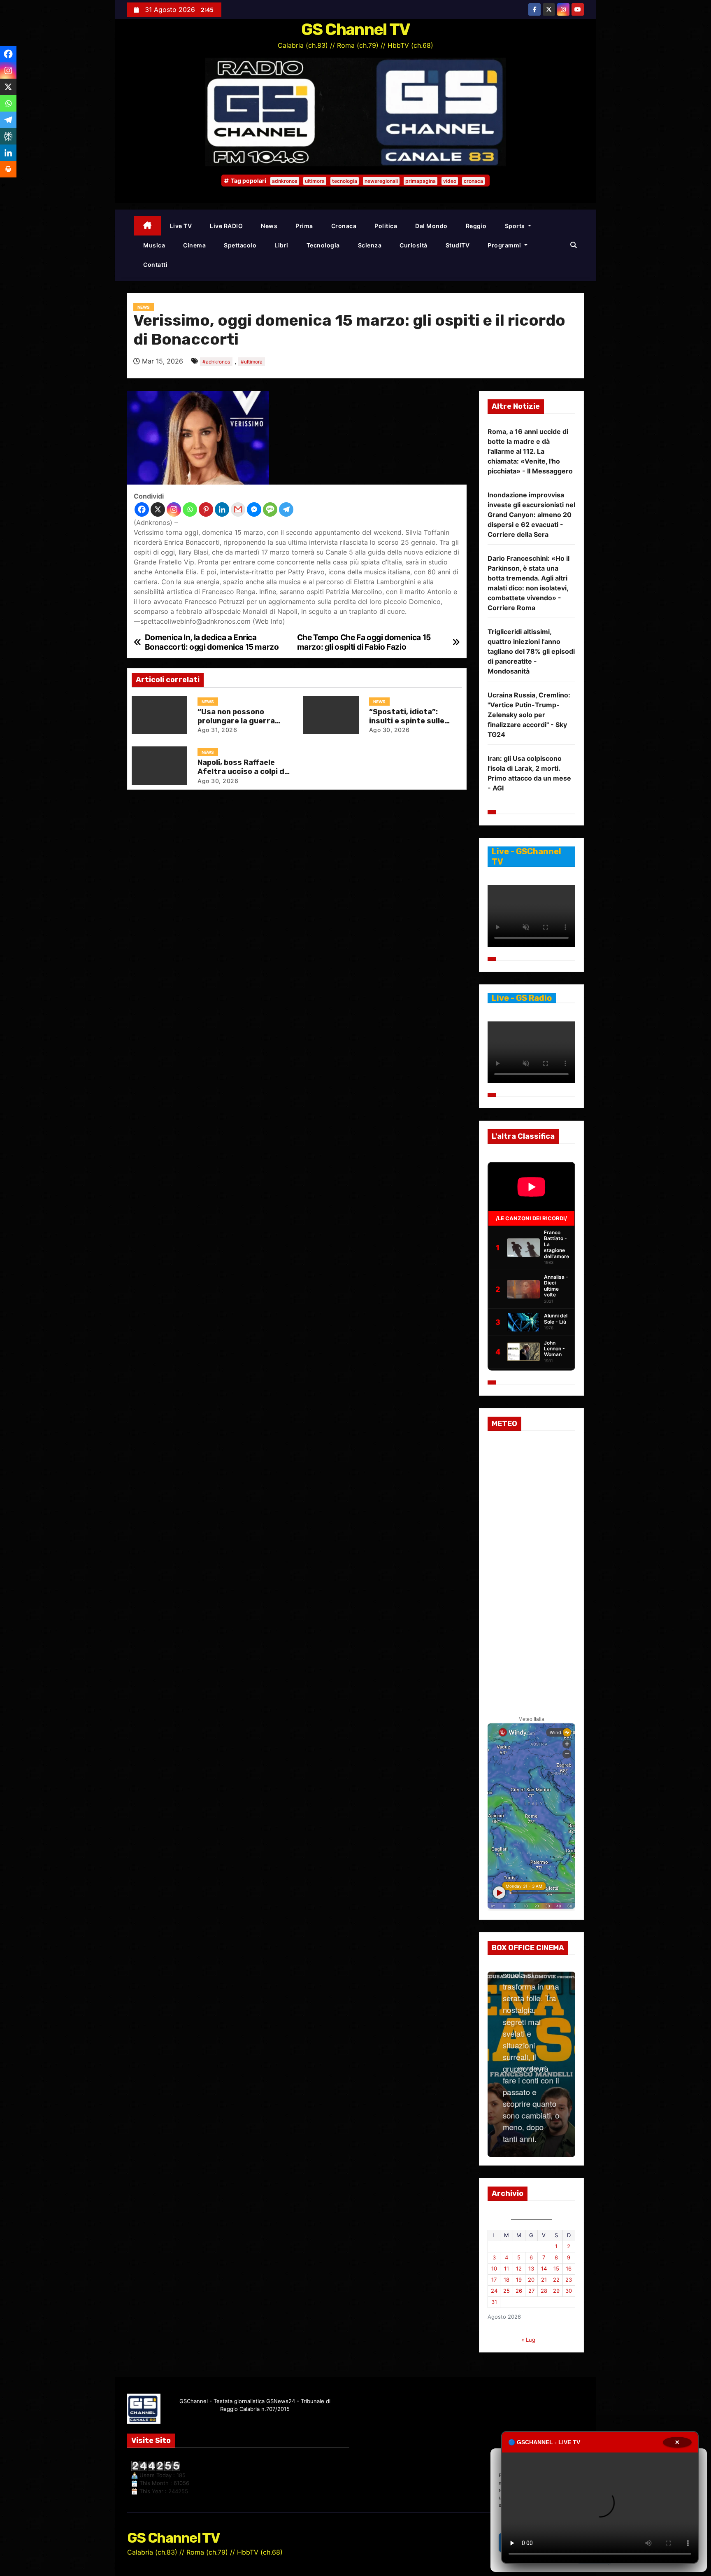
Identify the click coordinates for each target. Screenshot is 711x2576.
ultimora (315, 181)
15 (556, 2268)
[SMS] (270, 509)
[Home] (148, 226)
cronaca (473, 181)
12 (519, 2268)
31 (494, 2302)
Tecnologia (323, 245)
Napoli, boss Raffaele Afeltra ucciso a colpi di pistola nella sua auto (242, 771)
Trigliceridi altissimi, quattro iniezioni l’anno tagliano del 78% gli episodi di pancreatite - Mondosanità (531, 651)
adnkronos (285, 181)
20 (531, 2280)
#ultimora (252, 362)
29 (556, 2291)
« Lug (528, 2340)
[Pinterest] (206, 509)
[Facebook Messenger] (254, 509)
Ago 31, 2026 (217, 730)
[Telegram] (286, 509)
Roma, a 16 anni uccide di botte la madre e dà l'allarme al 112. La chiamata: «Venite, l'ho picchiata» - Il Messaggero (530, 451)
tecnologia (345, 181)
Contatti (155, 265)
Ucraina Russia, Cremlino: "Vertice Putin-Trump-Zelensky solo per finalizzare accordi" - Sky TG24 (529, 715)
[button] (574, 245)
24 (494, 2291)
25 (507, 2291)
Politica (386, 226)
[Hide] (3, 185)
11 (507, 2268)
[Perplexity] (8, 136)
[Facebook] (142, 509)
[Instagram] (174, 509)
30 (569, 2291)
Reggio (476, 226)
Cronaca (344, 226)
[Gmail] (238, 509)
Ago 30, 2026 (389, 730)
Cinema (194, 245)
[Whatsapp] (190, 509)
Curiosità (414, 245)
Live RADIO (226, 226)
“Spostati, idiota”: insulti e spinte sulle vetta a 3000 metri (407, 721)
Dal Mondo (431, 226)
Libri (281, 245)
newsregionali (381, 181)
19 (519, 2280)
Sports (516, 226)
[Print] (8, 169)
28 (544, 2291)
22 (556, 2280)
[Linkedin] (222, 509)
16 (569, 2268)
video (450, 181)
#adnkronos (216, 362)
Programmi (505, 245)
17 (494, 2280)
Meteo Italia (531, 1719)
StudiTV (458, 245)
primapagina (421, 181)
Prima (304, 226)
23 (569, 2280)
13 (531, 2268)
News (269, 226)
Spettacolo (240, 245)
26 (519, 2291)
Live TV (181, 226)
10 (494, 2268)
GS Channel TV (356, 29)
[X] (158, 509)
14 (544, 2268)
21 (544, 2280)
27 (531, 2291)
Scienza (370, 245)
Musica (154, 245)
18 (507, 2280)
